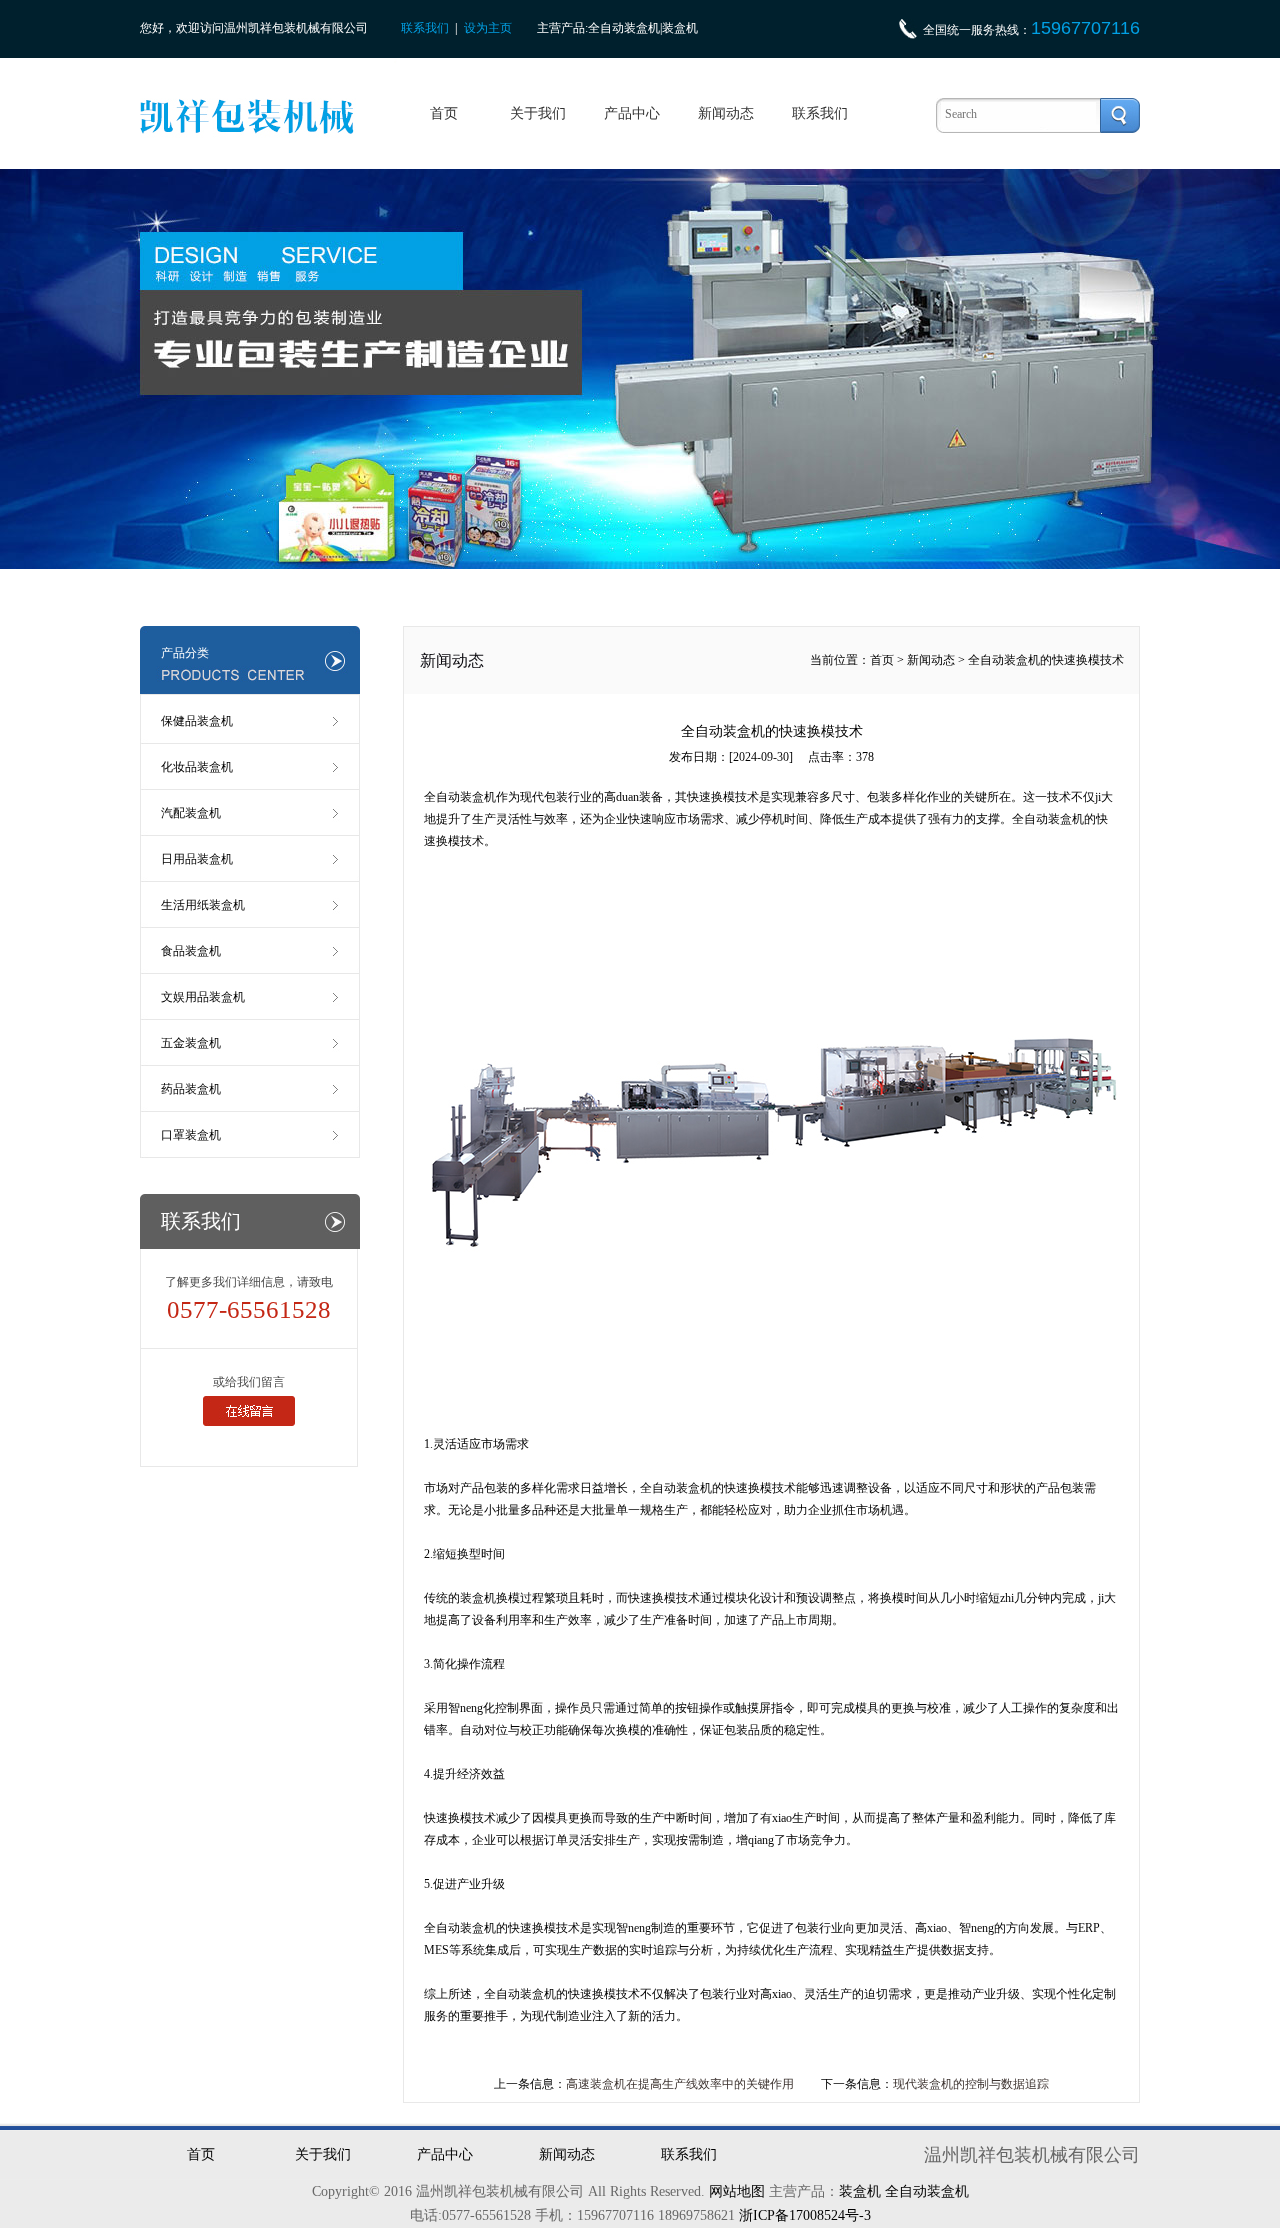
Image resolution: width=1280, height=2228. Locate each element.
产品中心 (632, 113)
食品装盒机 (191, 951)
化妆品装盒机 (197, 767)
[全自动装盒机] (774, 1142)
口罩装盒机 (191, 1135)
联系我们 (425, 28)
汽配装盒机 (191, 813)
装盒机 (860, 2191)
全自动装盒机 (1048, 819)
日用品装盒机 (197, 859)
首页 (444, 113)
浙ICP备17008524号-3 (805, 2215)
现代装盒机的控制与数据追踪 (971, 2084)
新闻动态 (726, 113)
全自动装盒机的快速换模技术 (1046, 660)
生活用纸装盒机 (203, 905)
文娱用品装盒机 (203, 997)
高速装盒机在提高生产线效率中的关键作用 (680, 2084)
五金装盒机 (191, 1043)
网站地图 (737, 2191)
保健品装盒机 (197, 721)
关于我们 (538, 113)
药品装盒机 (191, 1089)
